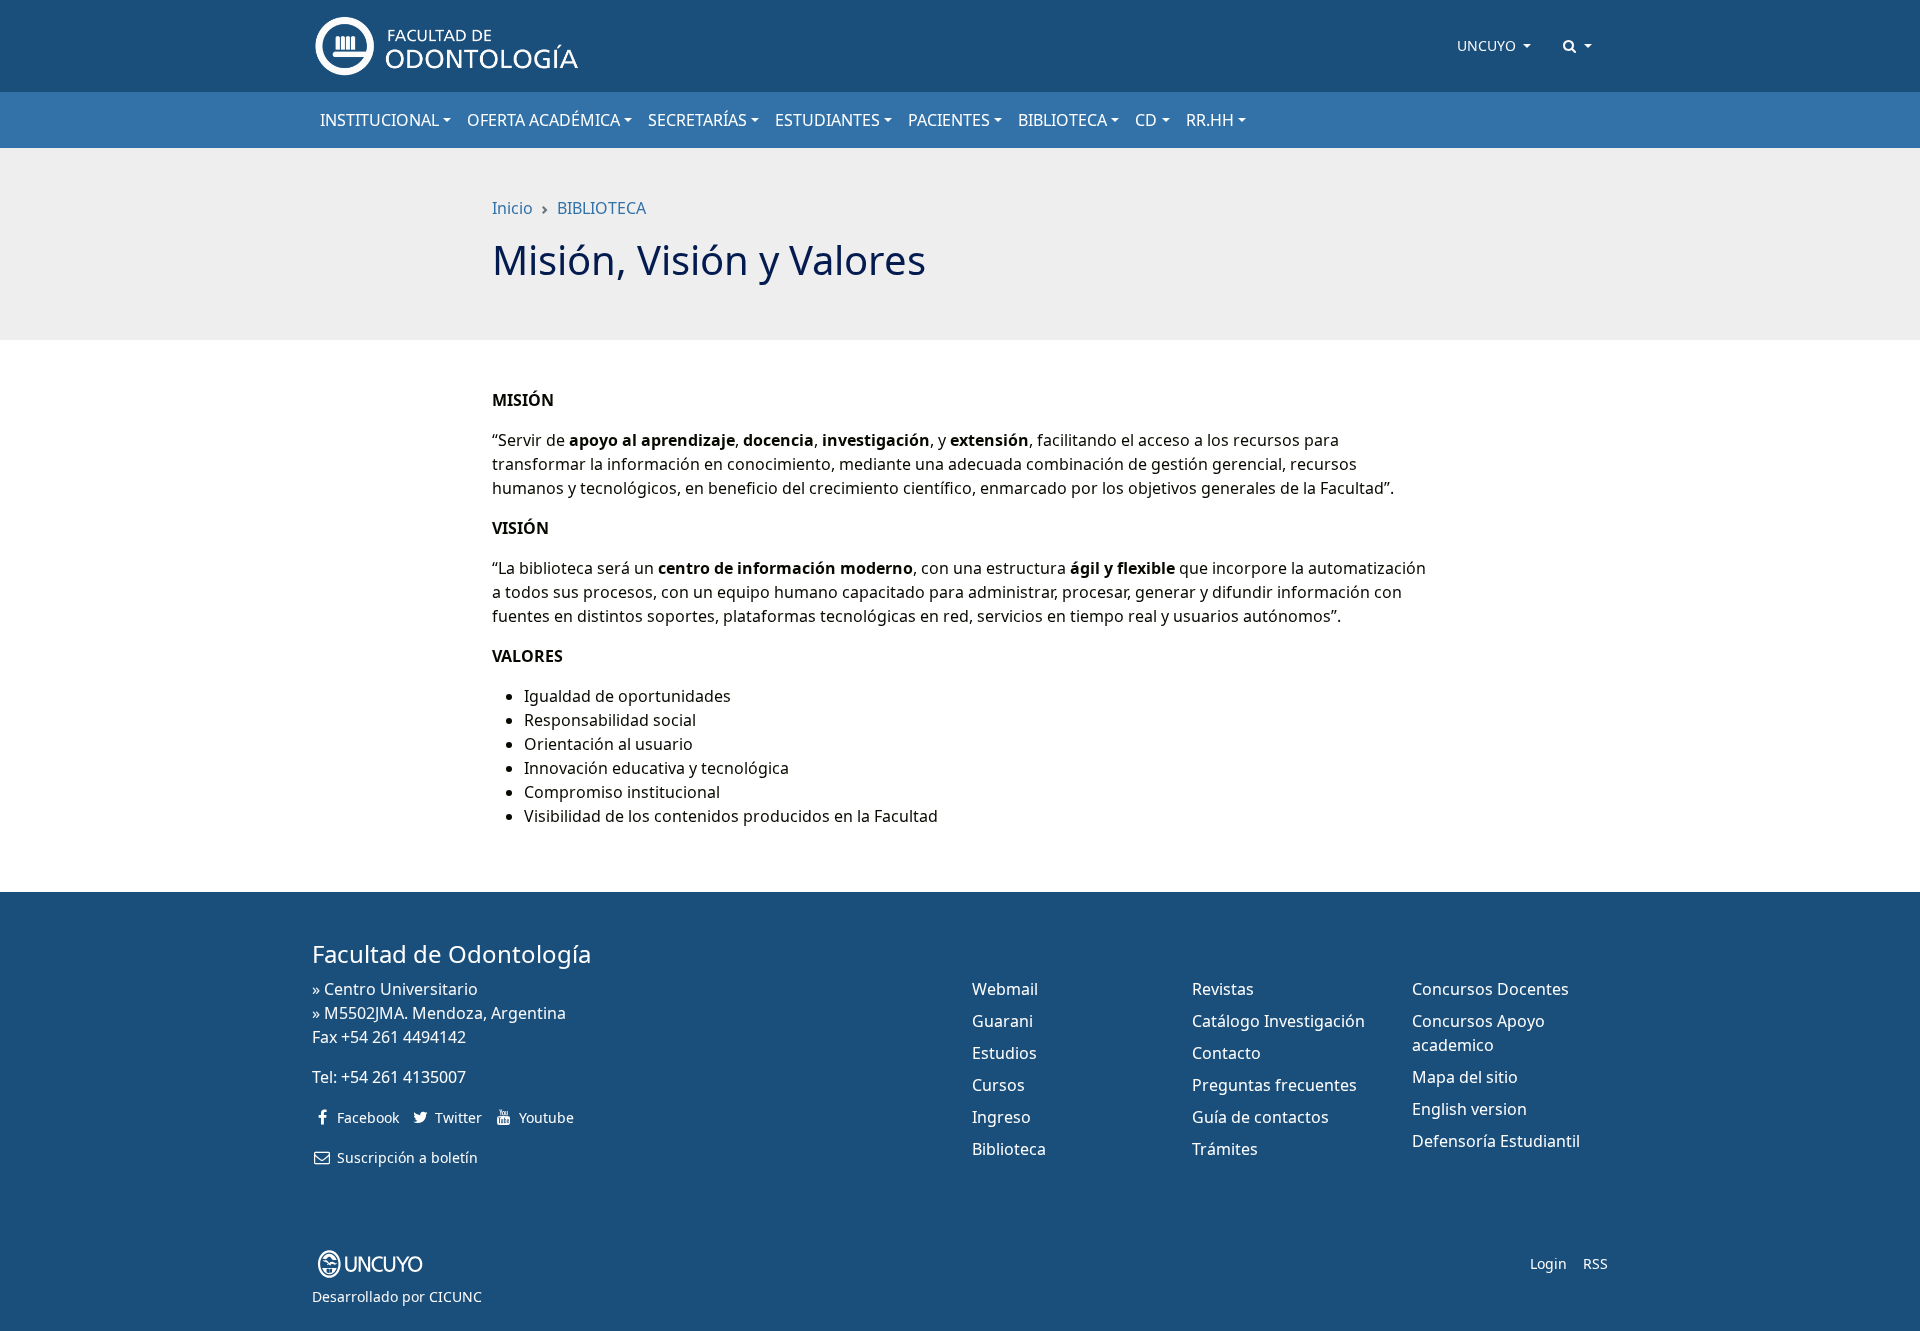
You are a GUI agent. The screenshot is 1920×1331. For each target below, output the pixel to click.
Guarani (1002, 1021)
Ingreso (1001, 1117)
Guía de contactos (1260, 1117)
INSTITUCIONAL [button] (379, 120)
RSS (1595, 1263)
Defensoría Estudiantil (1496, 1141)
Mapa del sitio (1465, 1077)
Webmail (1005, 989)
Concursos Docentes (1490, 989)
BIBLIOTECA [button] (1062, 120)
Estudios (1004, 1053)
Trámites (1225, 1149)
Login (1548, 1263)
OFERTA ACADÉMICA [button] (543, 120)
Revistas (1223, 989)
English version (1469, 1109)
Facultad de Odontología (451, 953)
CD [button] (1146, 120)
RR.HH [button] (1210, 120)
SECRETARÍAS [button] (697, 120)
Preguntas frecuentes (1274, 1085)
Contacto (1226, 1053)
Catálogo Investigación (1278, 1021)
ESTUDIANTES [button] (827, 120)
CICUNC (455, 1296)
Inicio (512, 208)
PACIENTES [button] (949, 120)
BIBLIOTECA (601, 208)
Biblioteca (1009, 1149)
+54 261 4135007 (403, 1077)
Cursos (998, 1085)
